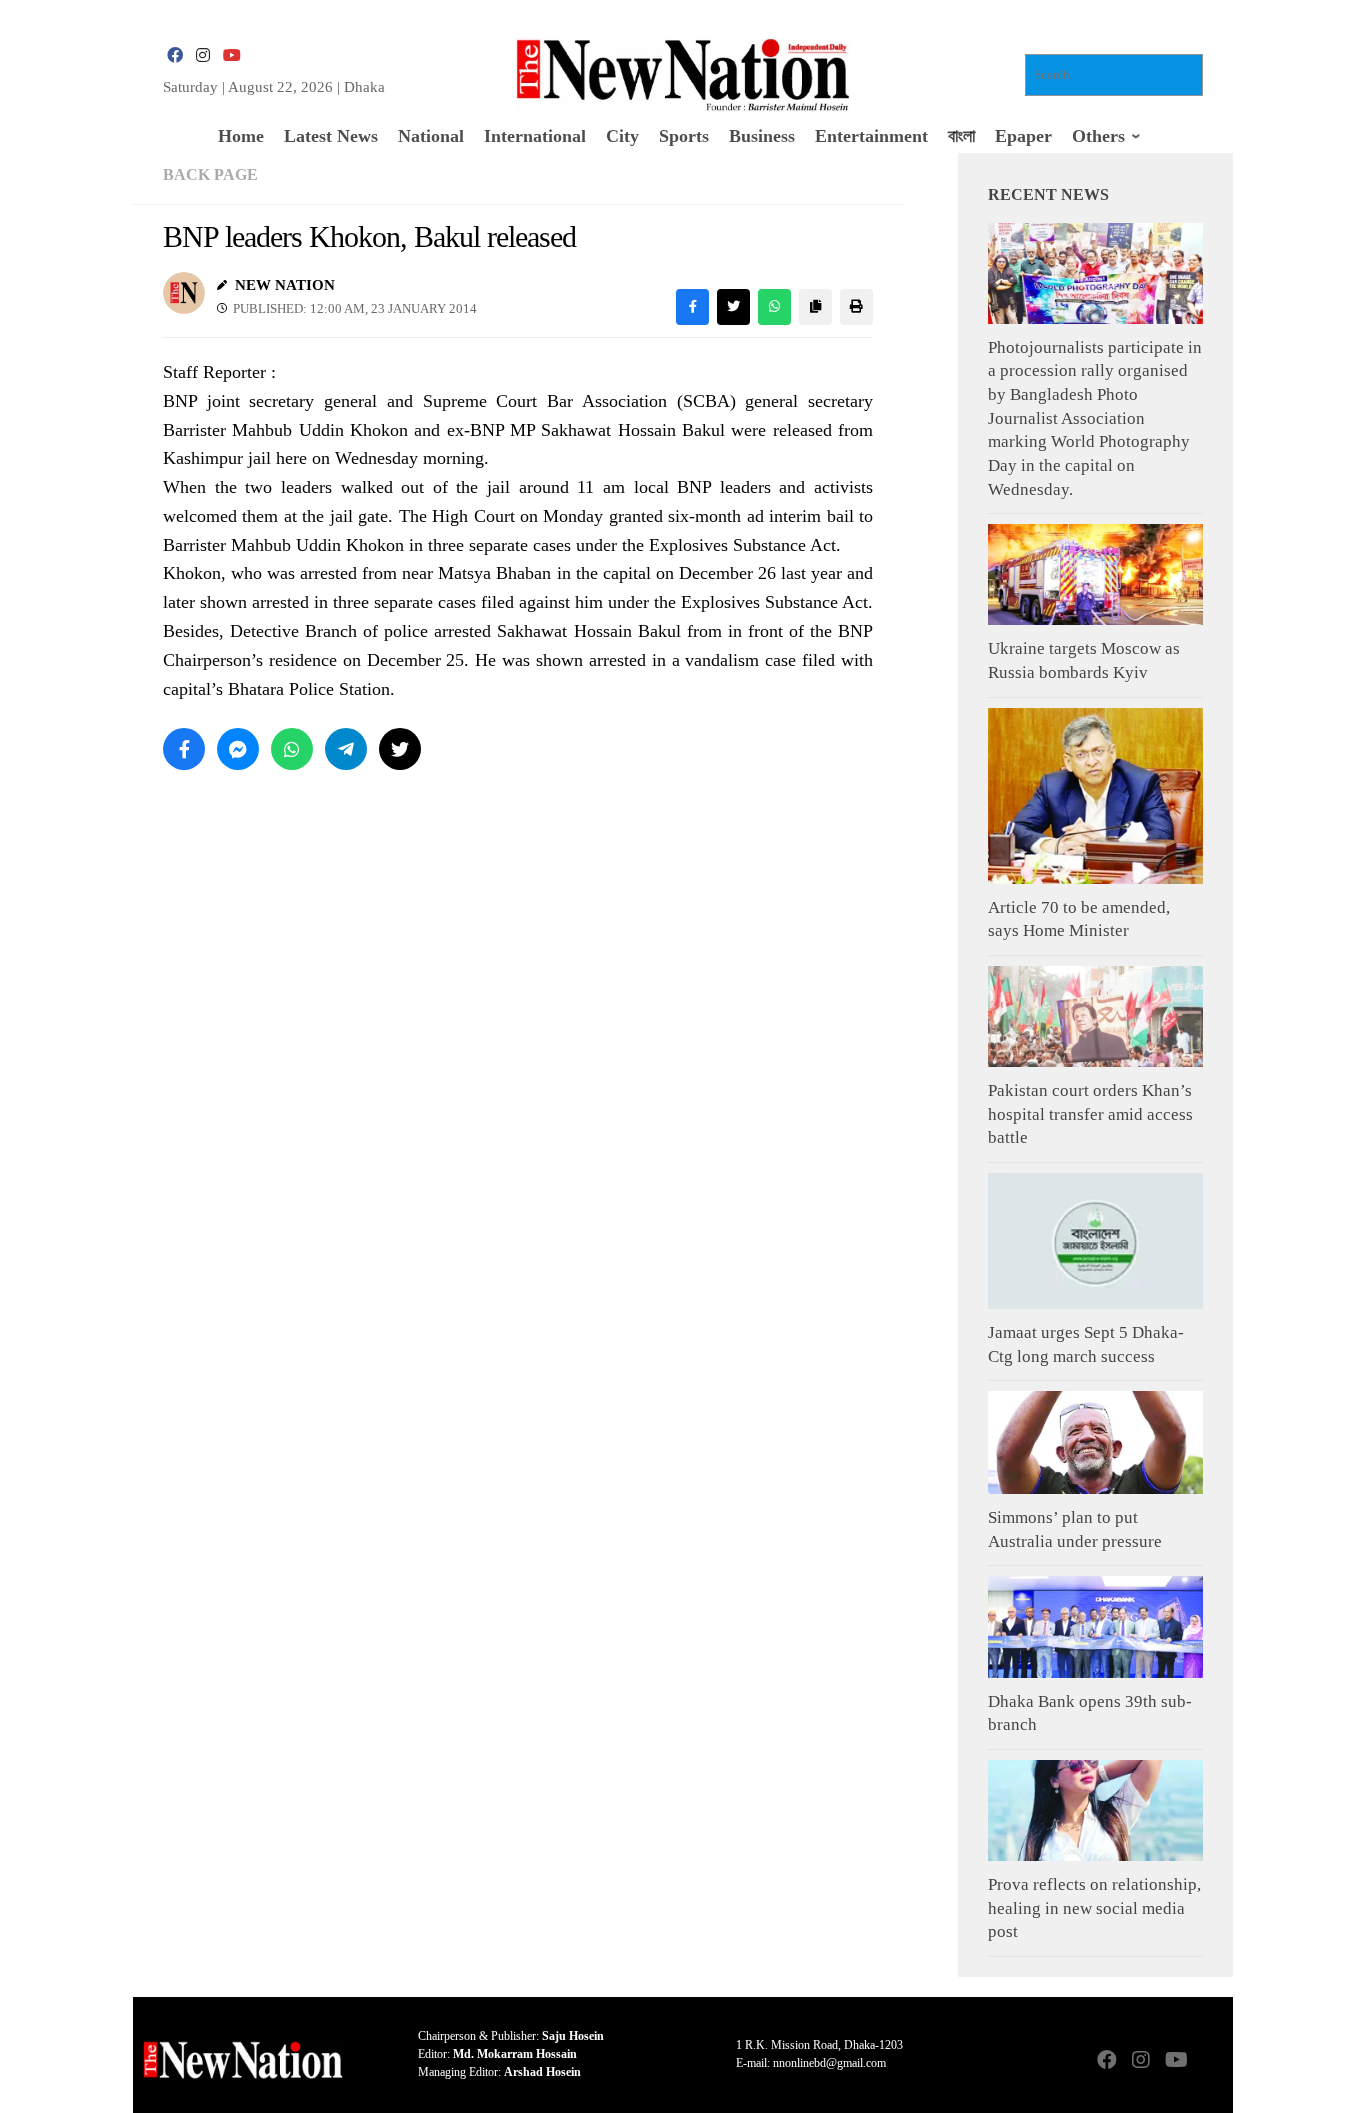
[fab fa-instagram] (203, 55)
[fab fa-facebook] (175, 55)
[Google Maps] (1209, 2061)
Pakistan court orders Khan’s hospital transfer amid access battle (1090, 1114)
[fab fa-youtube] (231, 55)
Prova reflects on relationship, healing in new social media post (1094, 1908)
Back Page (210, 174)
